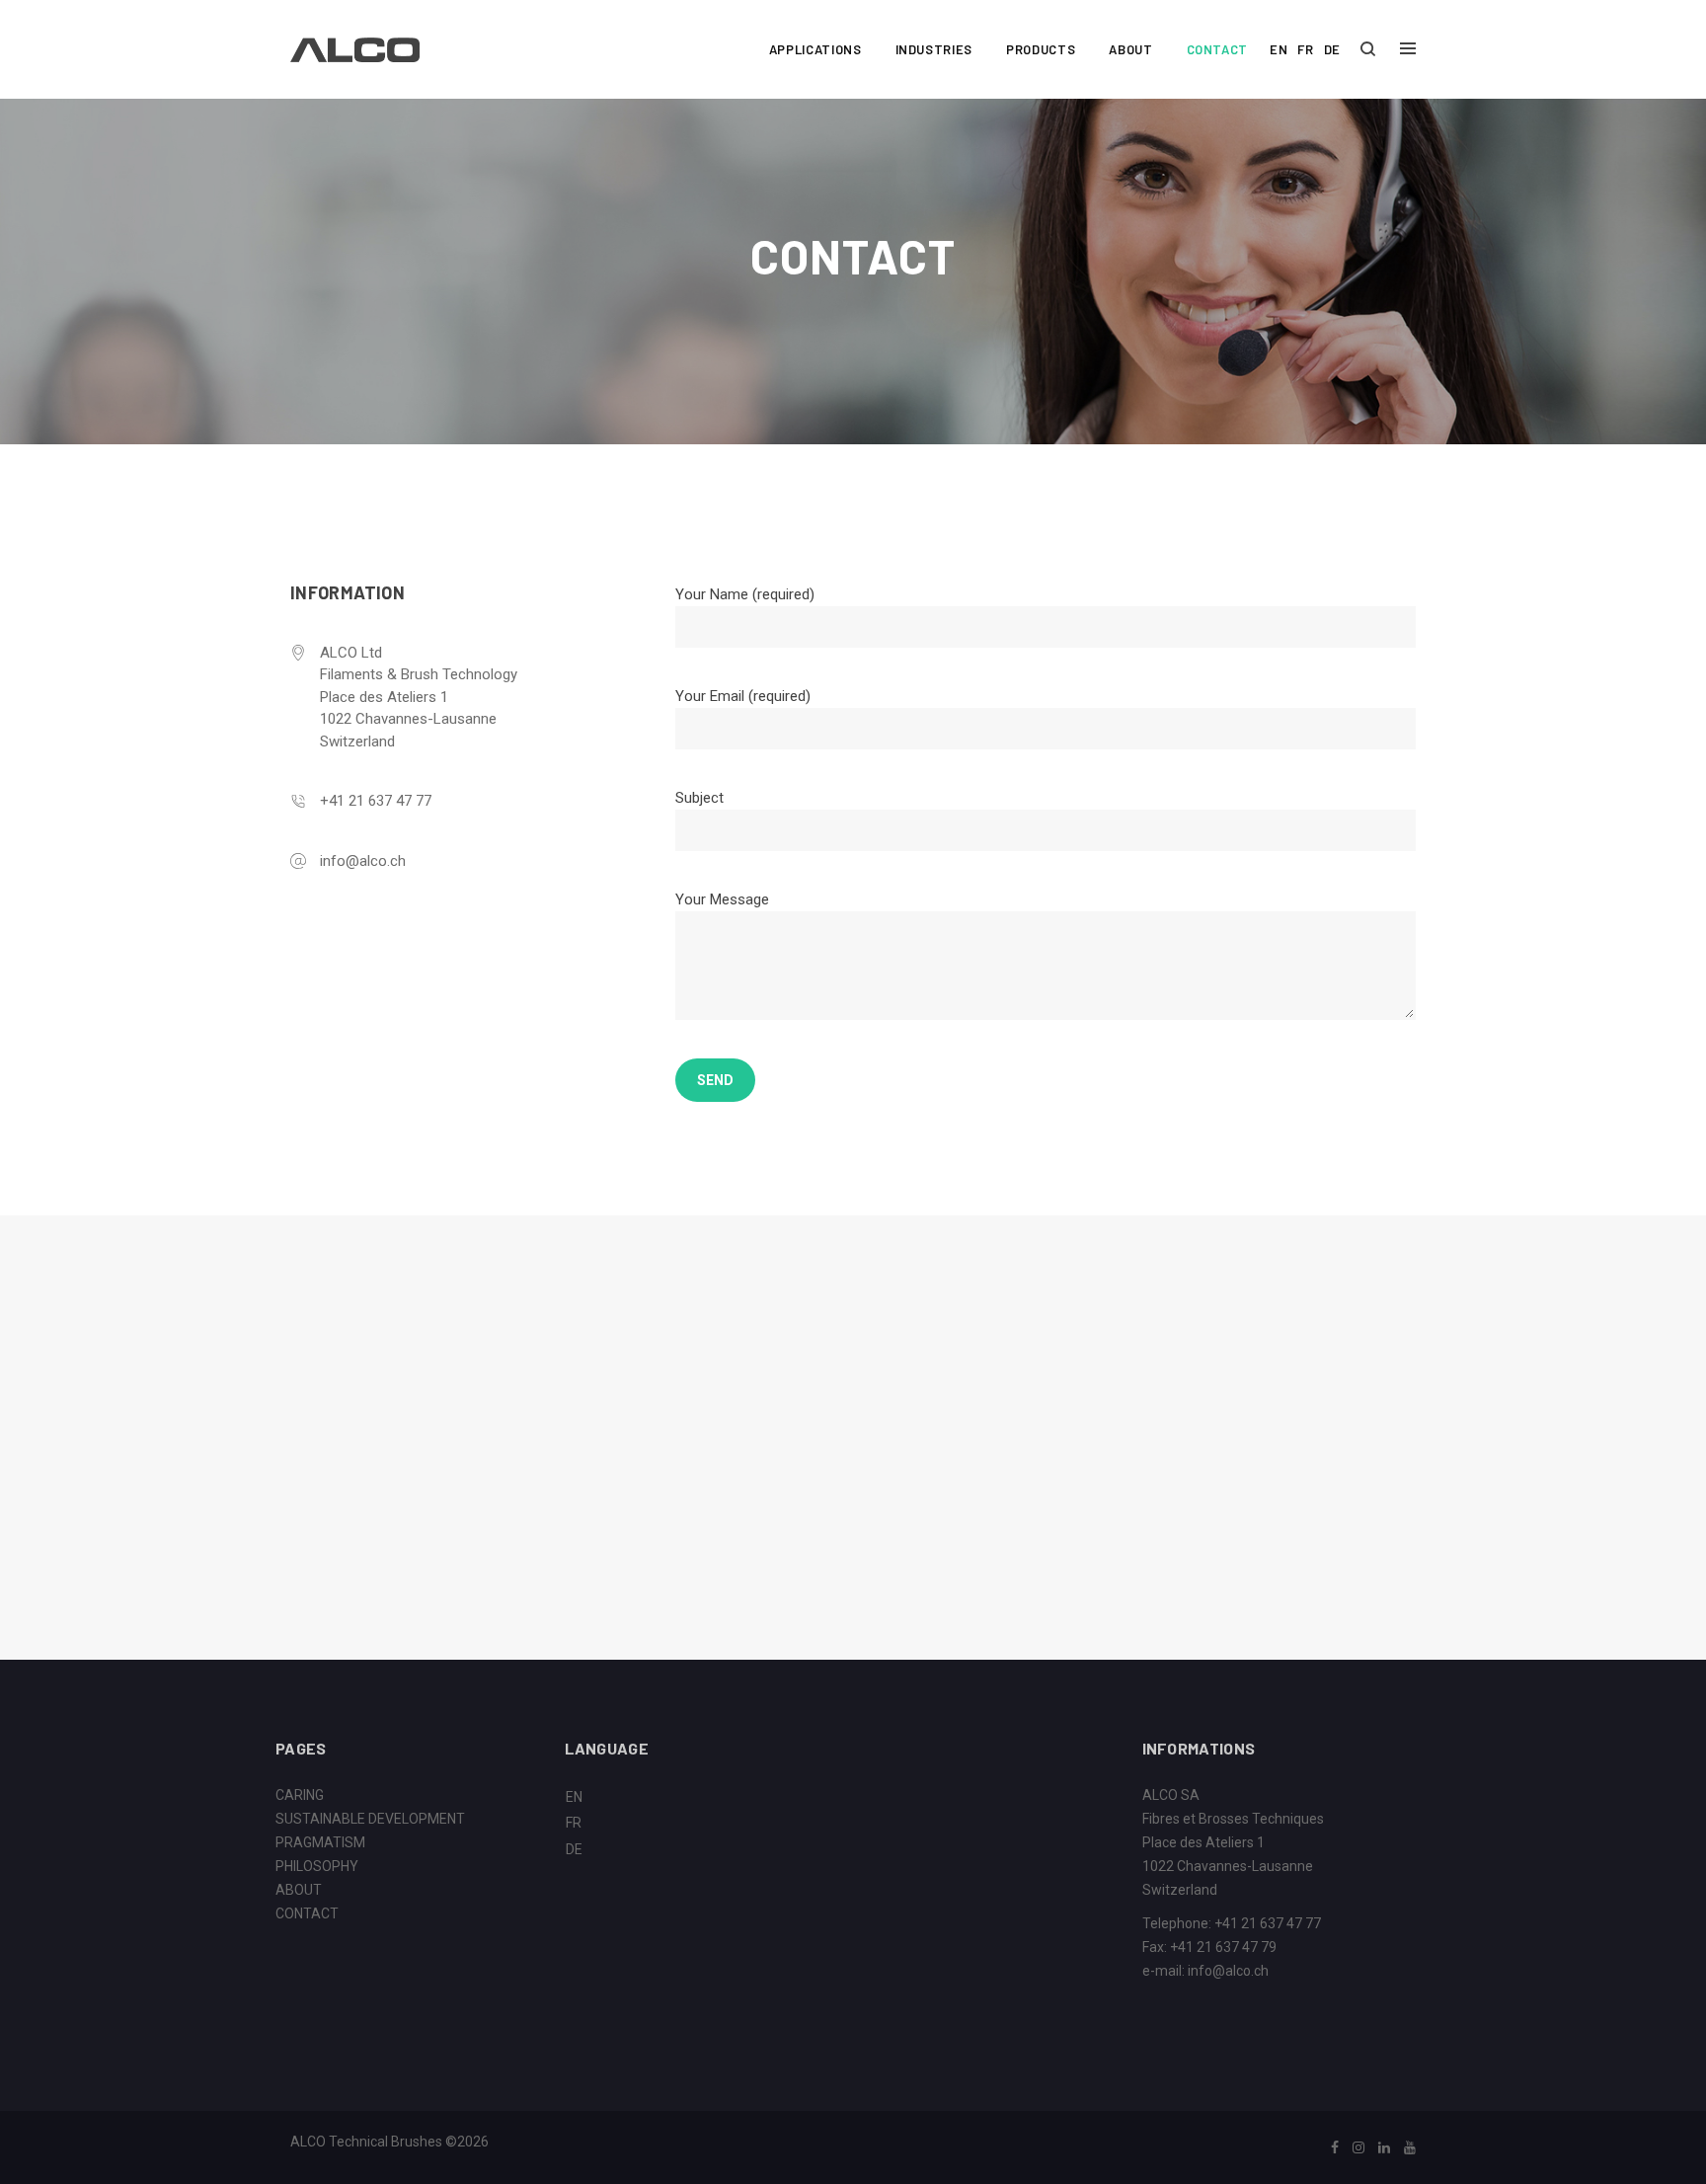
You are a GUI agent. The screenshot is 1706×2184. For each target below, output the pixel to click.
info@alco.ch (363, 861)
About (1130, 49)
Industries (934, 49)
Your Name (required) (745, 594)
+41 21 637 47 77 (376, 801)
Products (1041, 49)
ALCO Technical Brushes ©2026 (389, 2142)
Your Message (722, 899)
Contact (1218, 49)
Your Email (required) (743, 696)
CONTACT (307, 1913)
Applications (815, 49)
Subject (699, 798)
